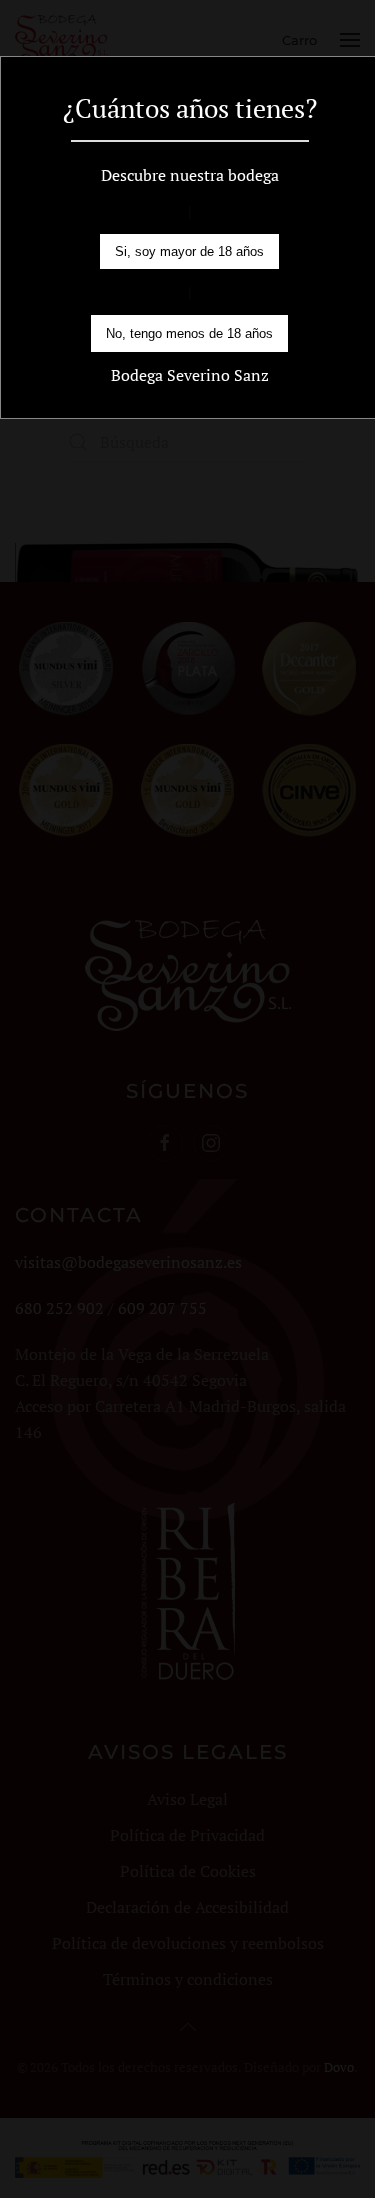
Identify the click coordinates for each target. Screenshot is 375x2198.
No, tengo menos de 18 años (189, 333)
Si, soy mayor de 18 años (189, 251)
